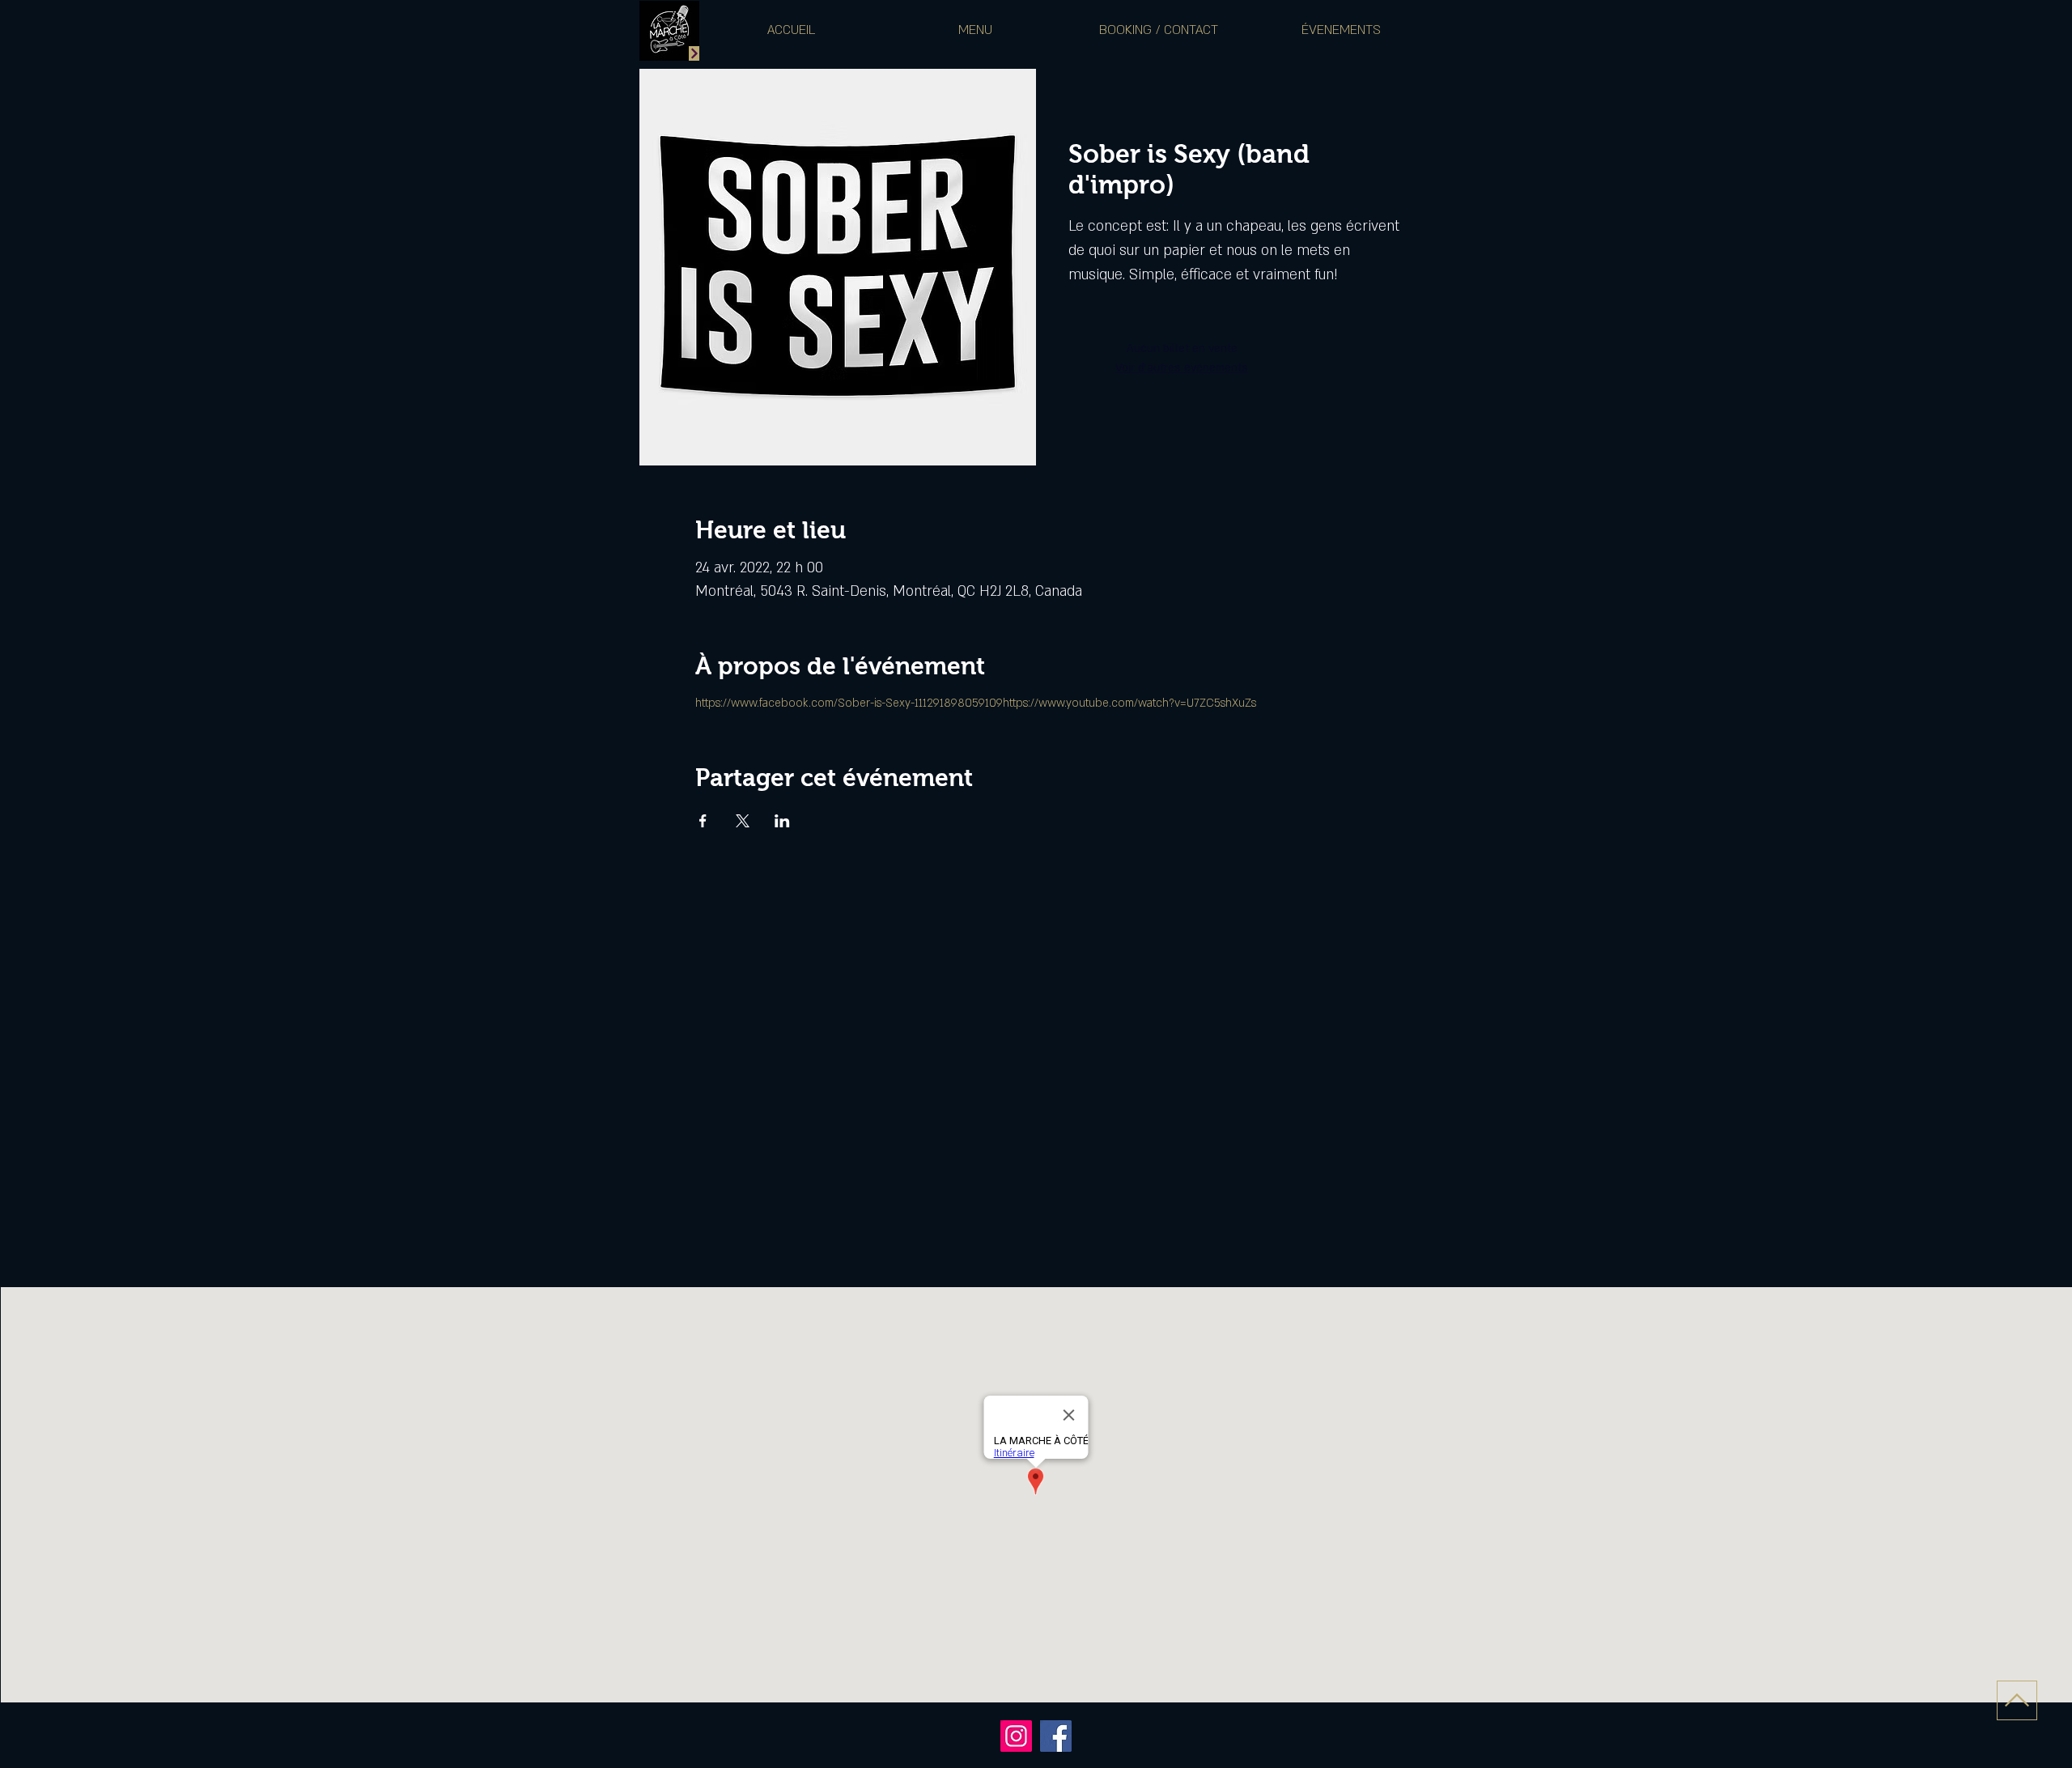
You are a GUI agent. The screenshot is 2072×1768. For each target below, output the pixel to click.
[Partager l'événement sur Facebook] (703, 821)
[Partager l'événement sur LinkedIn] (782, 821)
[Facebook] (1056, 1736)
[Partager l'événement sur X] (743, 821)
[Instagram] (1016, 1736)
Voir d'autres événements (1182, 368)
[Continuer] (694, 53)
